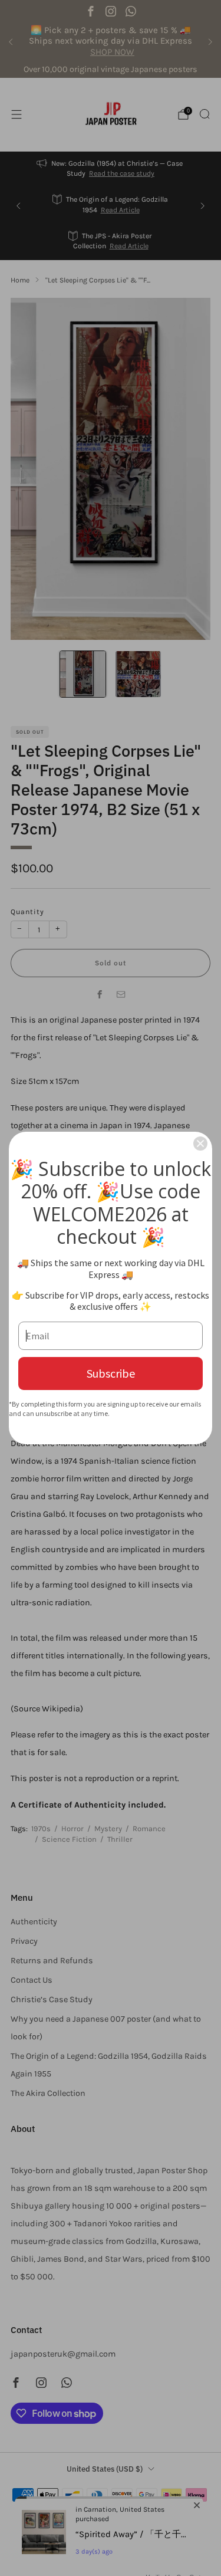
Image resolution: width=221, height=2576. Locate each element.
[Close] (200, 1144)
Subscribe (111, 1373)
